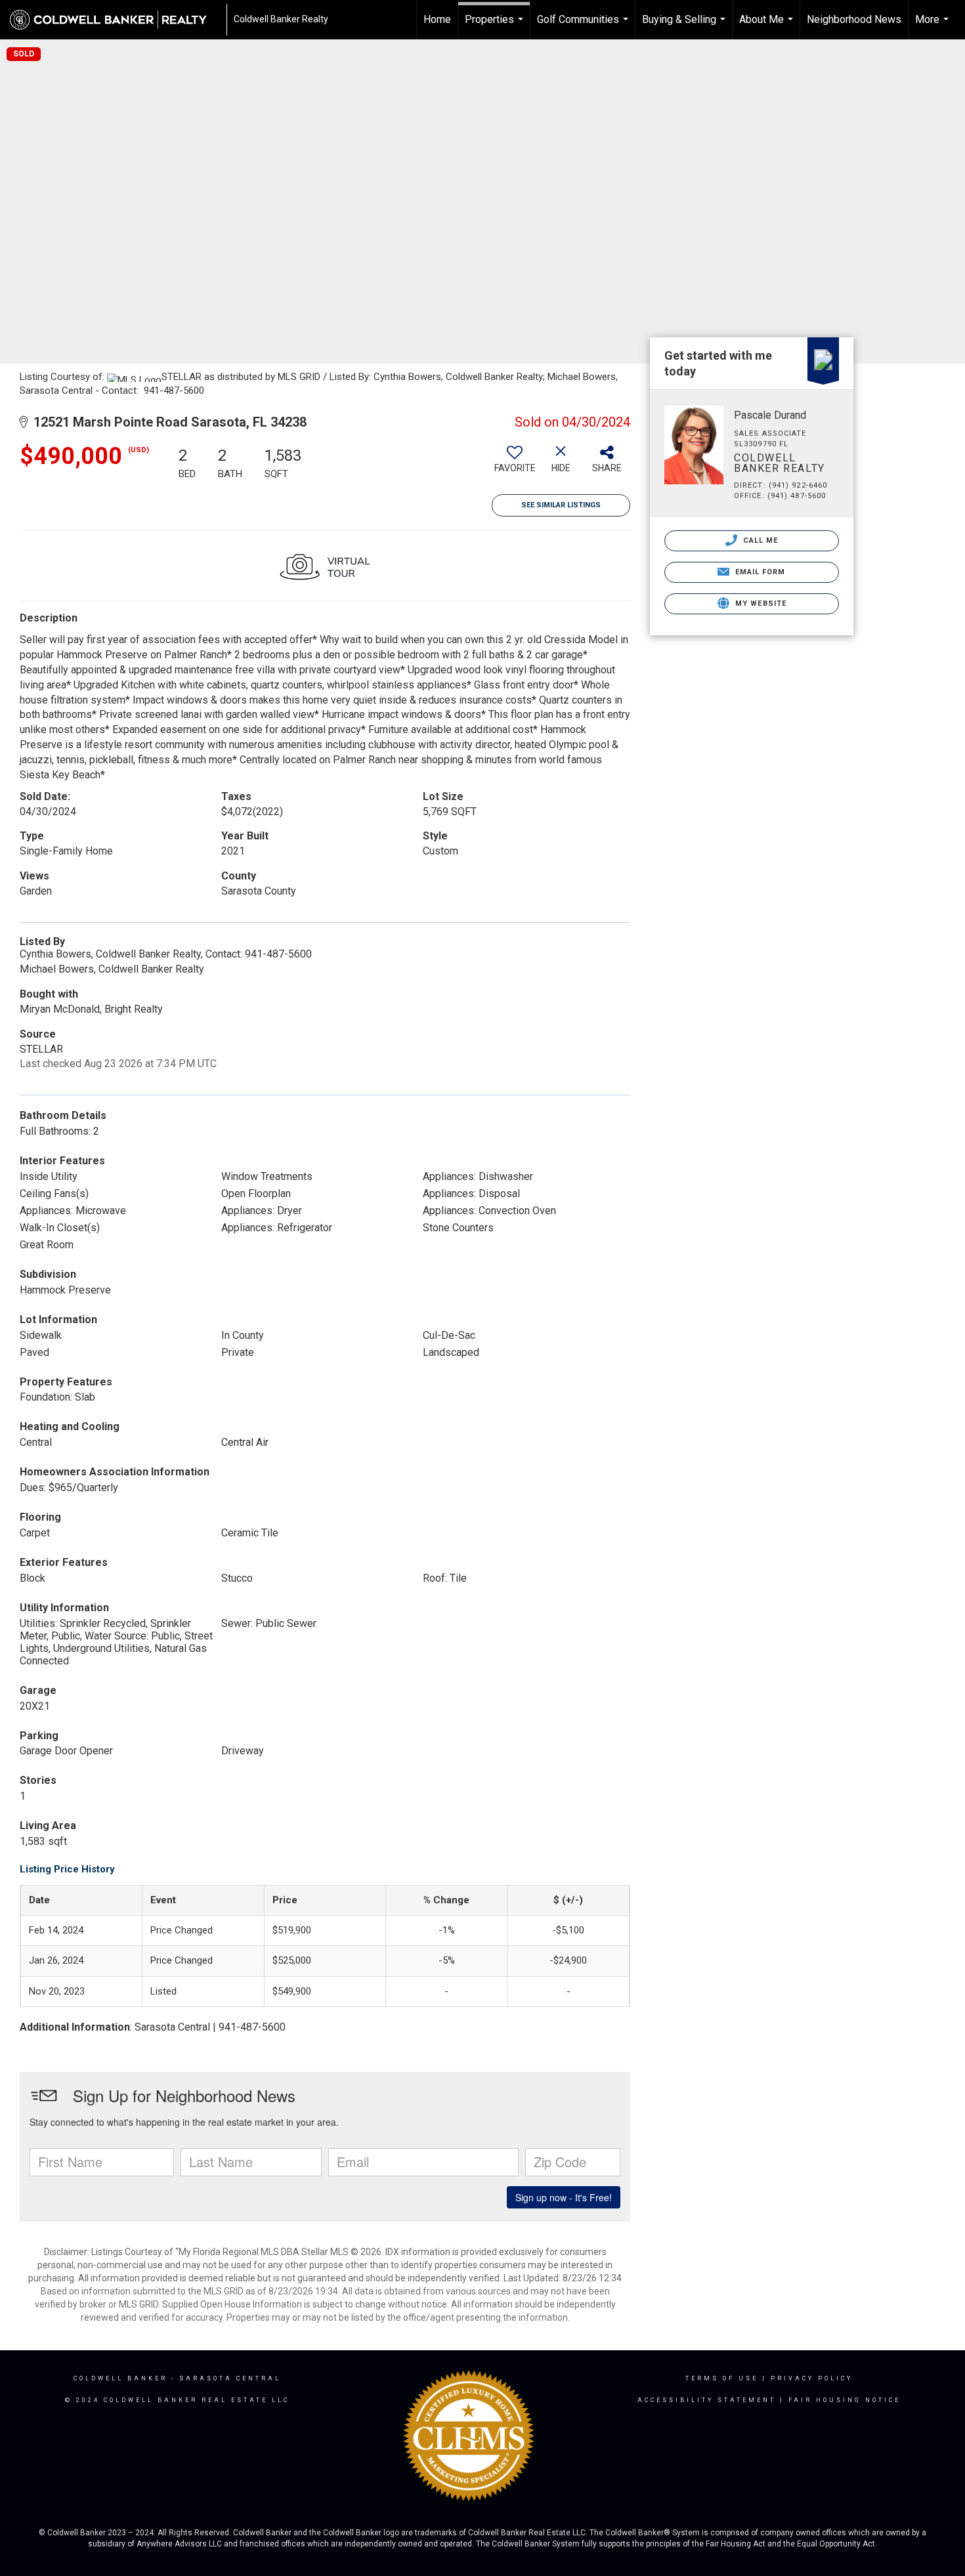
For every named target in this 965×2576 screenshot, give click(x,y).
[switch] (515, 464)
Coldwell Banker (120, 2378)
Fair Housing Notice (845, 2400)
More (933, 26)
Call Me (760, 540)
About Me (768, 26)
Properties (496, 26)
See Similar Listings (561, 505)
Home (437, 19)
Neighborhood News (854, 19)
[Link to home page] (115, 20)
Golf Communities (584, 26)
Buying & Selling (685, 26)
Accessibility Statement (707, 2400)
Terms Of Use (722, 2378)
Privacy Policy (812, 2378)
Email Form (759, 572)
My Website (760, 603)
